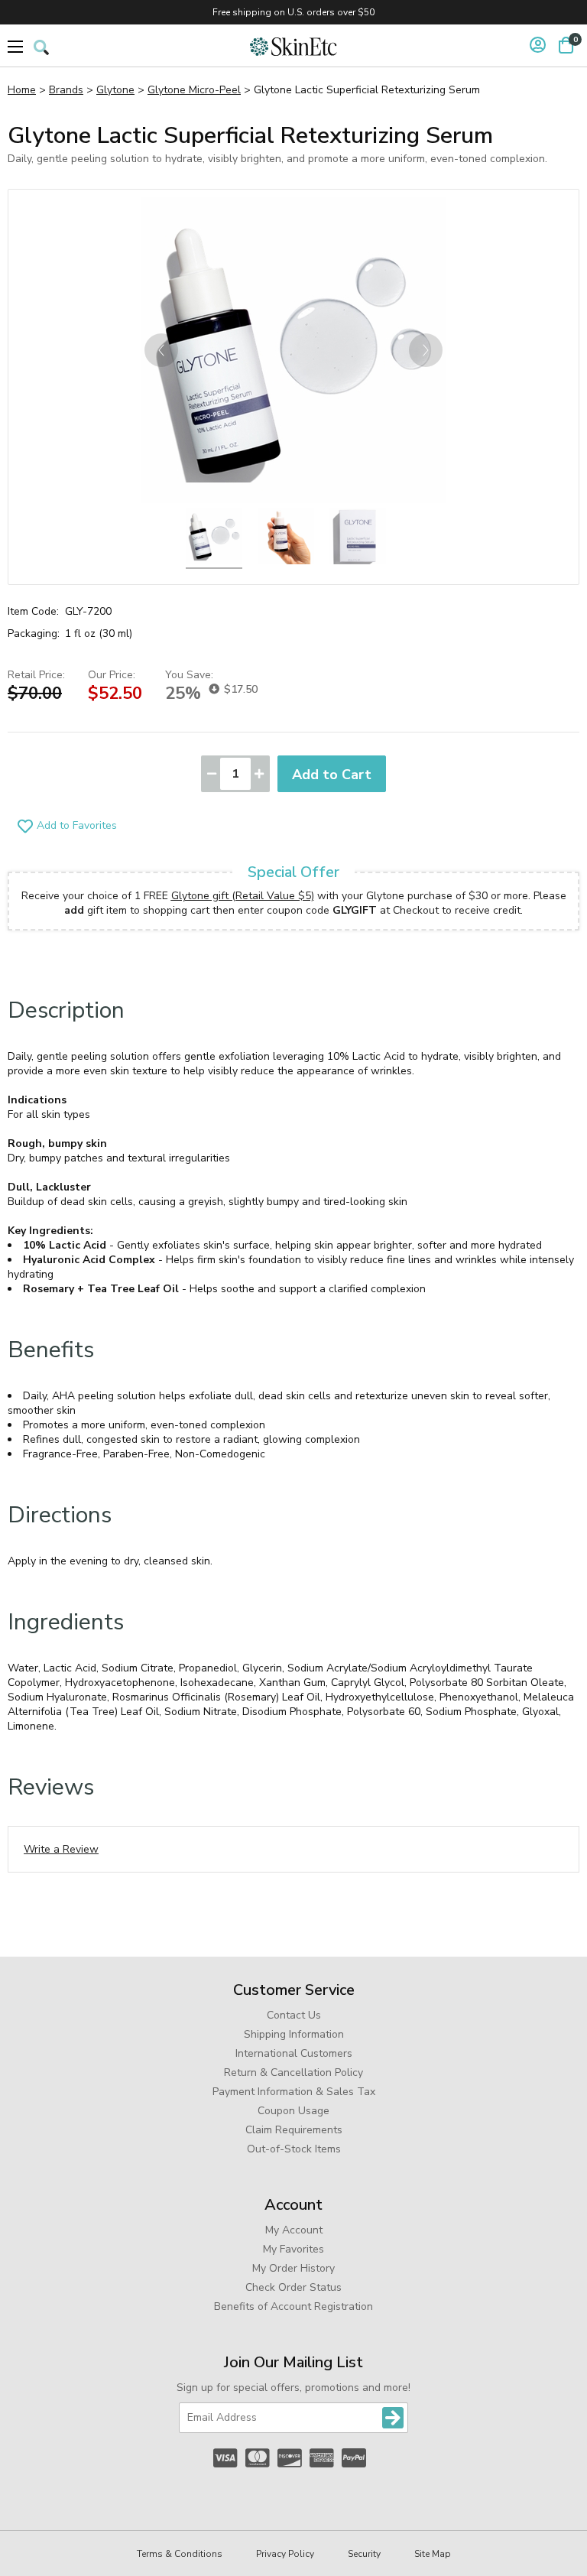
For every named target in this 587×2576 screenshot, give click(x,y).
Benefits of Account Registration (293, 2306)
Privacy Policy (285, 2554)
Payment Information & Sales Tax (294, 2092)
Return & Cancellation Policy (293, 2072)
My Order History (293, 2268)
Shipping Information (294, 2034)
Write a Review (61, 1849)
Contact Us (294, 2015)
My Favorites (293, 2249)
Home (22, 90)
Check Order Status (293, 2287)
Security (364, 2554)
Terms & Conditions (180, 2554)
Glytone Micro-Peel (194, 90)
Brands (66, 90)
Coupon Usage (293, 2111)
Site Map (433, 2554)
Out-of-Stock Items (294, 2149)
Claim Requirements (294, 2130)
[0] (566, 45)
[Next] (426, 350)
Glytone (115, 90)
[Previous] (161, 350)
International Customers (294, 2053)
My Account (294, 2230)
